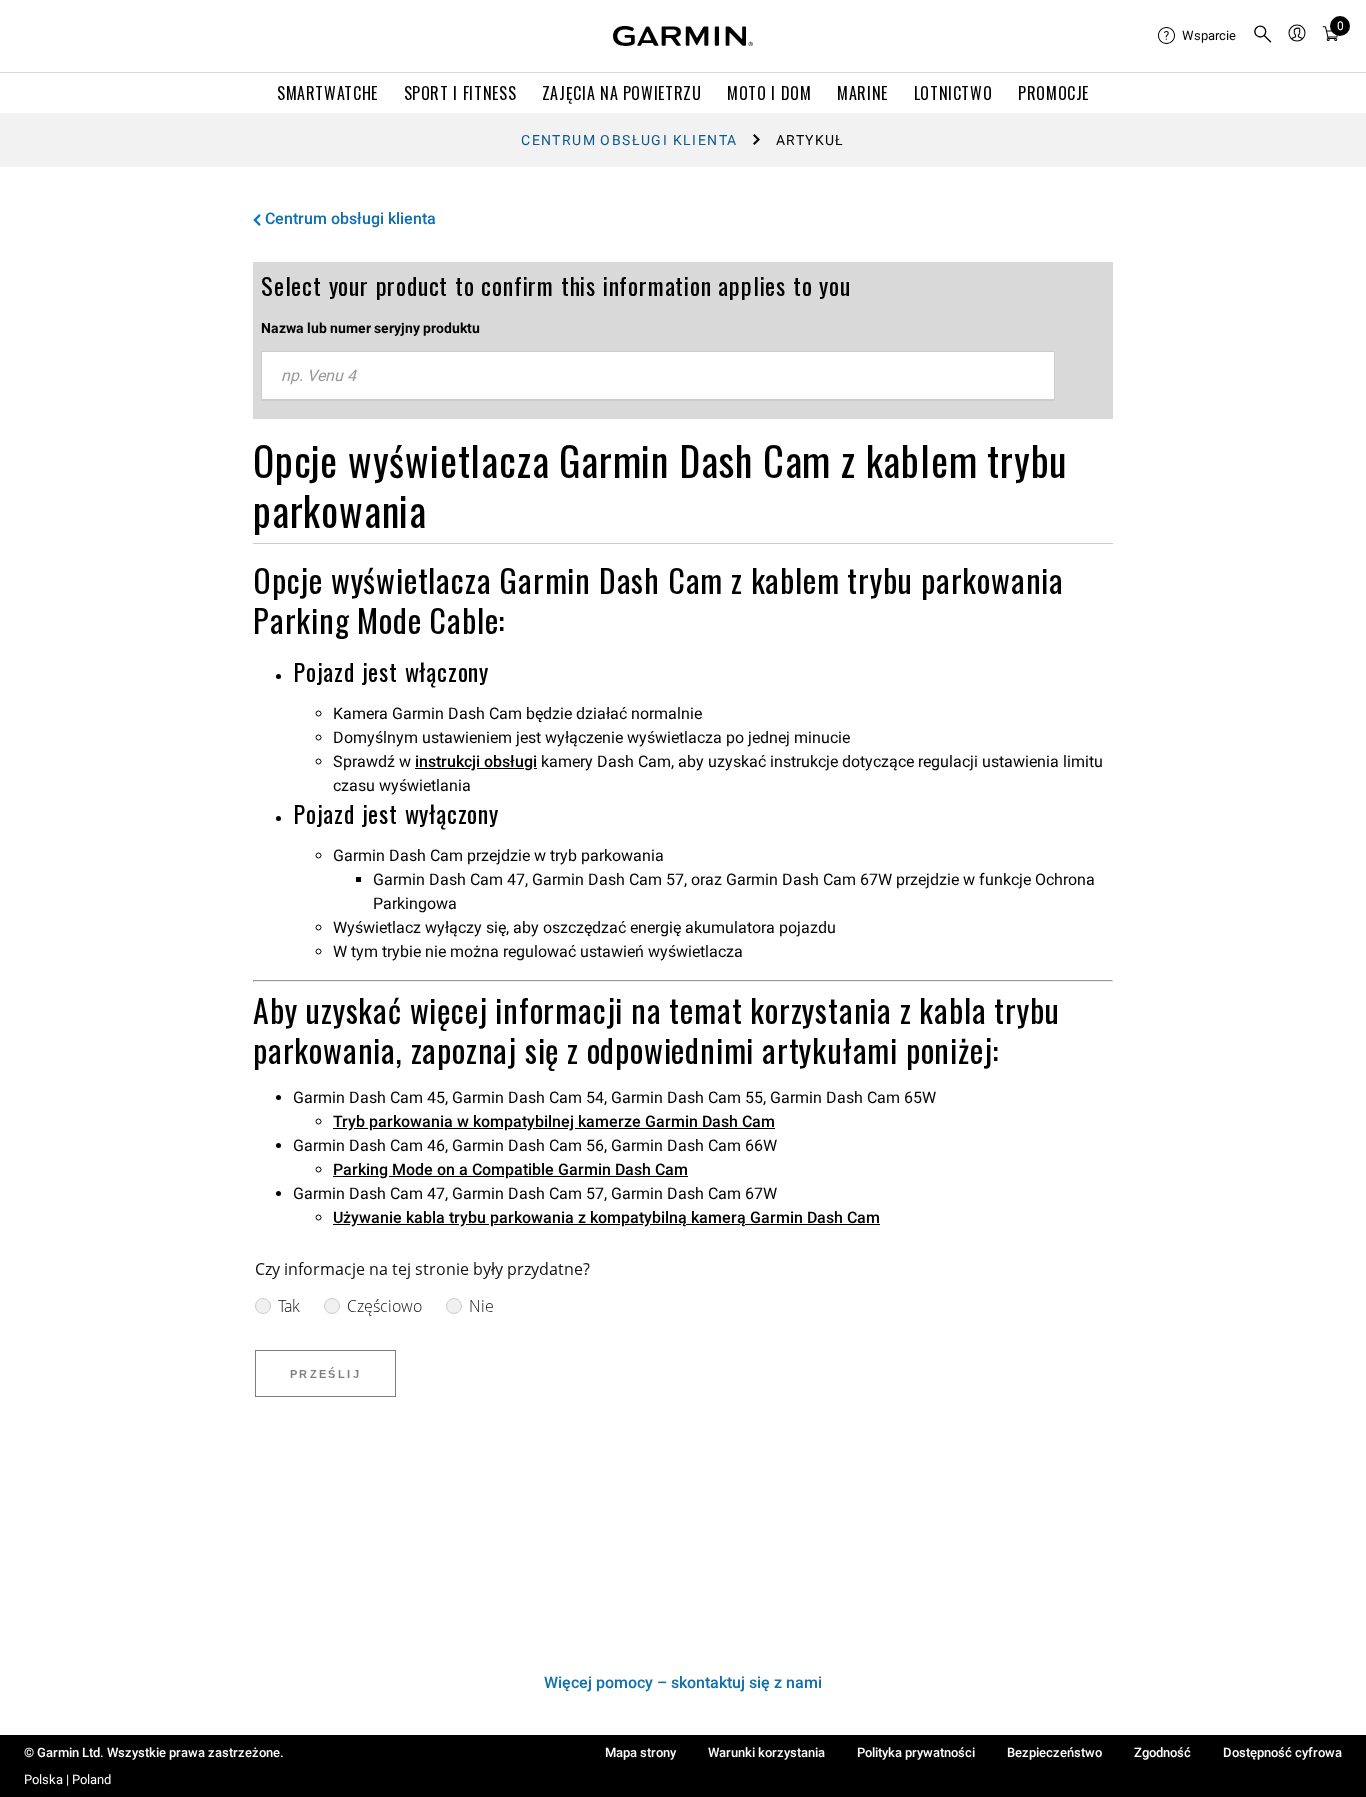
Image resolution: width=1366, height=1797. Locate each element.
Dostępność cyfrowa (1282, 1752)
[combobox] (658, 376)
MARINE (862, 93)
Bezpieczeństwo (1054, 1752)
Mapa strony (640, 1752)
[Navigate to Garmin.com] (683, 36)
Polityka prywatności (916, 1752)
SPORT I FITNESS (460, 93)
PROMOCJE (1053, 93)
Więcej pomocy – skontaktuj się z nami (683, 1682)
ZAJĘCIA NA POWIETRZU (622, 93)
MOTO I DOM (769, 93)
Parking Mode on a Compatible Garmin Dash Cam (510, 1169)
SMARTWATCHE (327, 93)
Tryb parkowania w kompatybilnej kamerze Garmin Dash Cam (554, 1121)
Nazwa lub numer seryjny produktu (370, 328)
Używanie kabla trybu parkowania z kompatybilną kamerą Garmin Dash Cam (606, 1217)
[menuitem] (1197, 36)
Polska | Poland (67, 1779)
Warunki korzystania (766, 1752)
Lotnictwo (953, 93)
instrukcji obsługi (476, 761)
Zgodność (1162, 1752)
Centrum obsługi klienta (629, 140)
